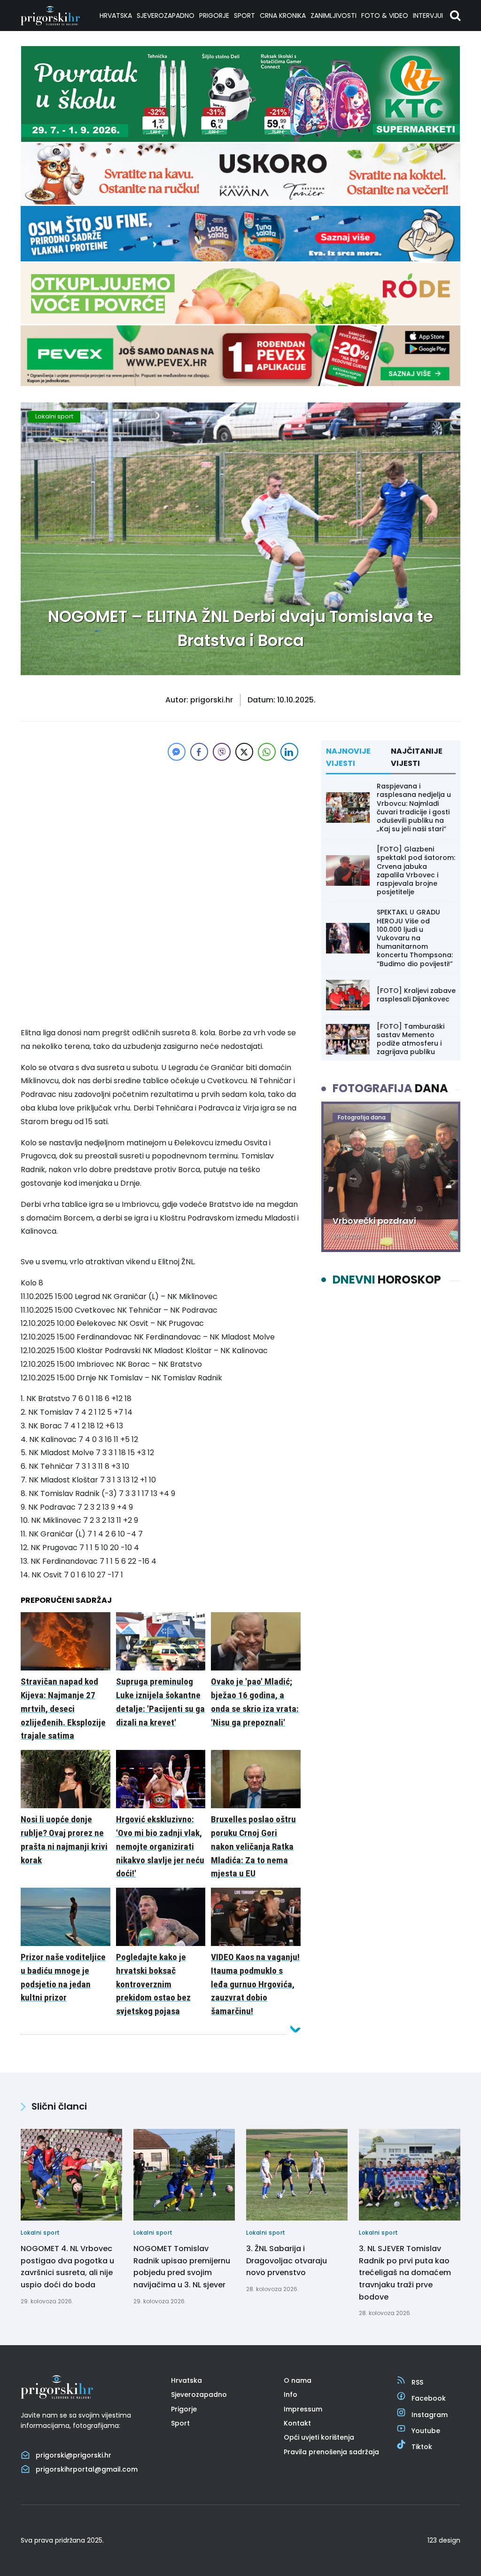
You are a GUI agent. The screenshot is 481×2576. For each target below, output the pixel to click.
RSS (417, 2382)
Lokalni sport (54, 416)
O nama (298, 2380)
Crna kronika (283, 16)
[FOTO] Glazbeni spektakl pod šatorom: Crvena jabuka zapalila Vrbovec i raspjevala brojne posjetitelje (416, 870)
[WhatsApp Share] (267, 752)
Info (291, 2395)
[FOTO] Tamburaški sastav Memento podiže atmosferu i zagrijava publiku (411, 1039)
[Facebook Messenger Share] (177, 752)
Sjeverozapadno (166, 16)
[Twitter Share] (244, 752)
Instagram (430, 2415)
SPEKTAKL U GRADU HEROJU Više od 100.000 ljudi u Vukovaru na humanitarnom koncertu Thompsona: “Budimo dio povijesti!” (415, 938)
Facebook (429, 2398)
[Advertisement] (161, 829)
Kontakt (297, 2423)
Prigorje (214, 16)
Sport (244, 16)
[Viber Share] (222, 752)
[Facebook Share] (199, 752)
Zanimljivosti (334, 16)
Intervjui (428, 16)
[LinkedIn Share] (289, 752)
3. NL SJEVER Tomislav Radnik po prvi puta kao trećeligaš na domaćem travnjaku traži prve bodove (405, 2273)
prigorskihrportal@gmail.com (87, 2469)
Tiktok (422, 2447)
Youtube (426, 2431)
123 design (444, 2540)
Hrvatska (116, 16)
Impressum (303, 2409)
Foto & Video (385, 16)
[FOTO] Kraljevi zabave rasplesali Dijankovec (416, 995)
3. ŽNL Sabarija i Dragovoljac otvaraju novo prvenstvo (287, 2261)
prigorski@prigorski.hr (74, 2455)
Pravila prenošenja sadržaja (331, 2452)
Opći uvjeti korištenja (319, 2437)
